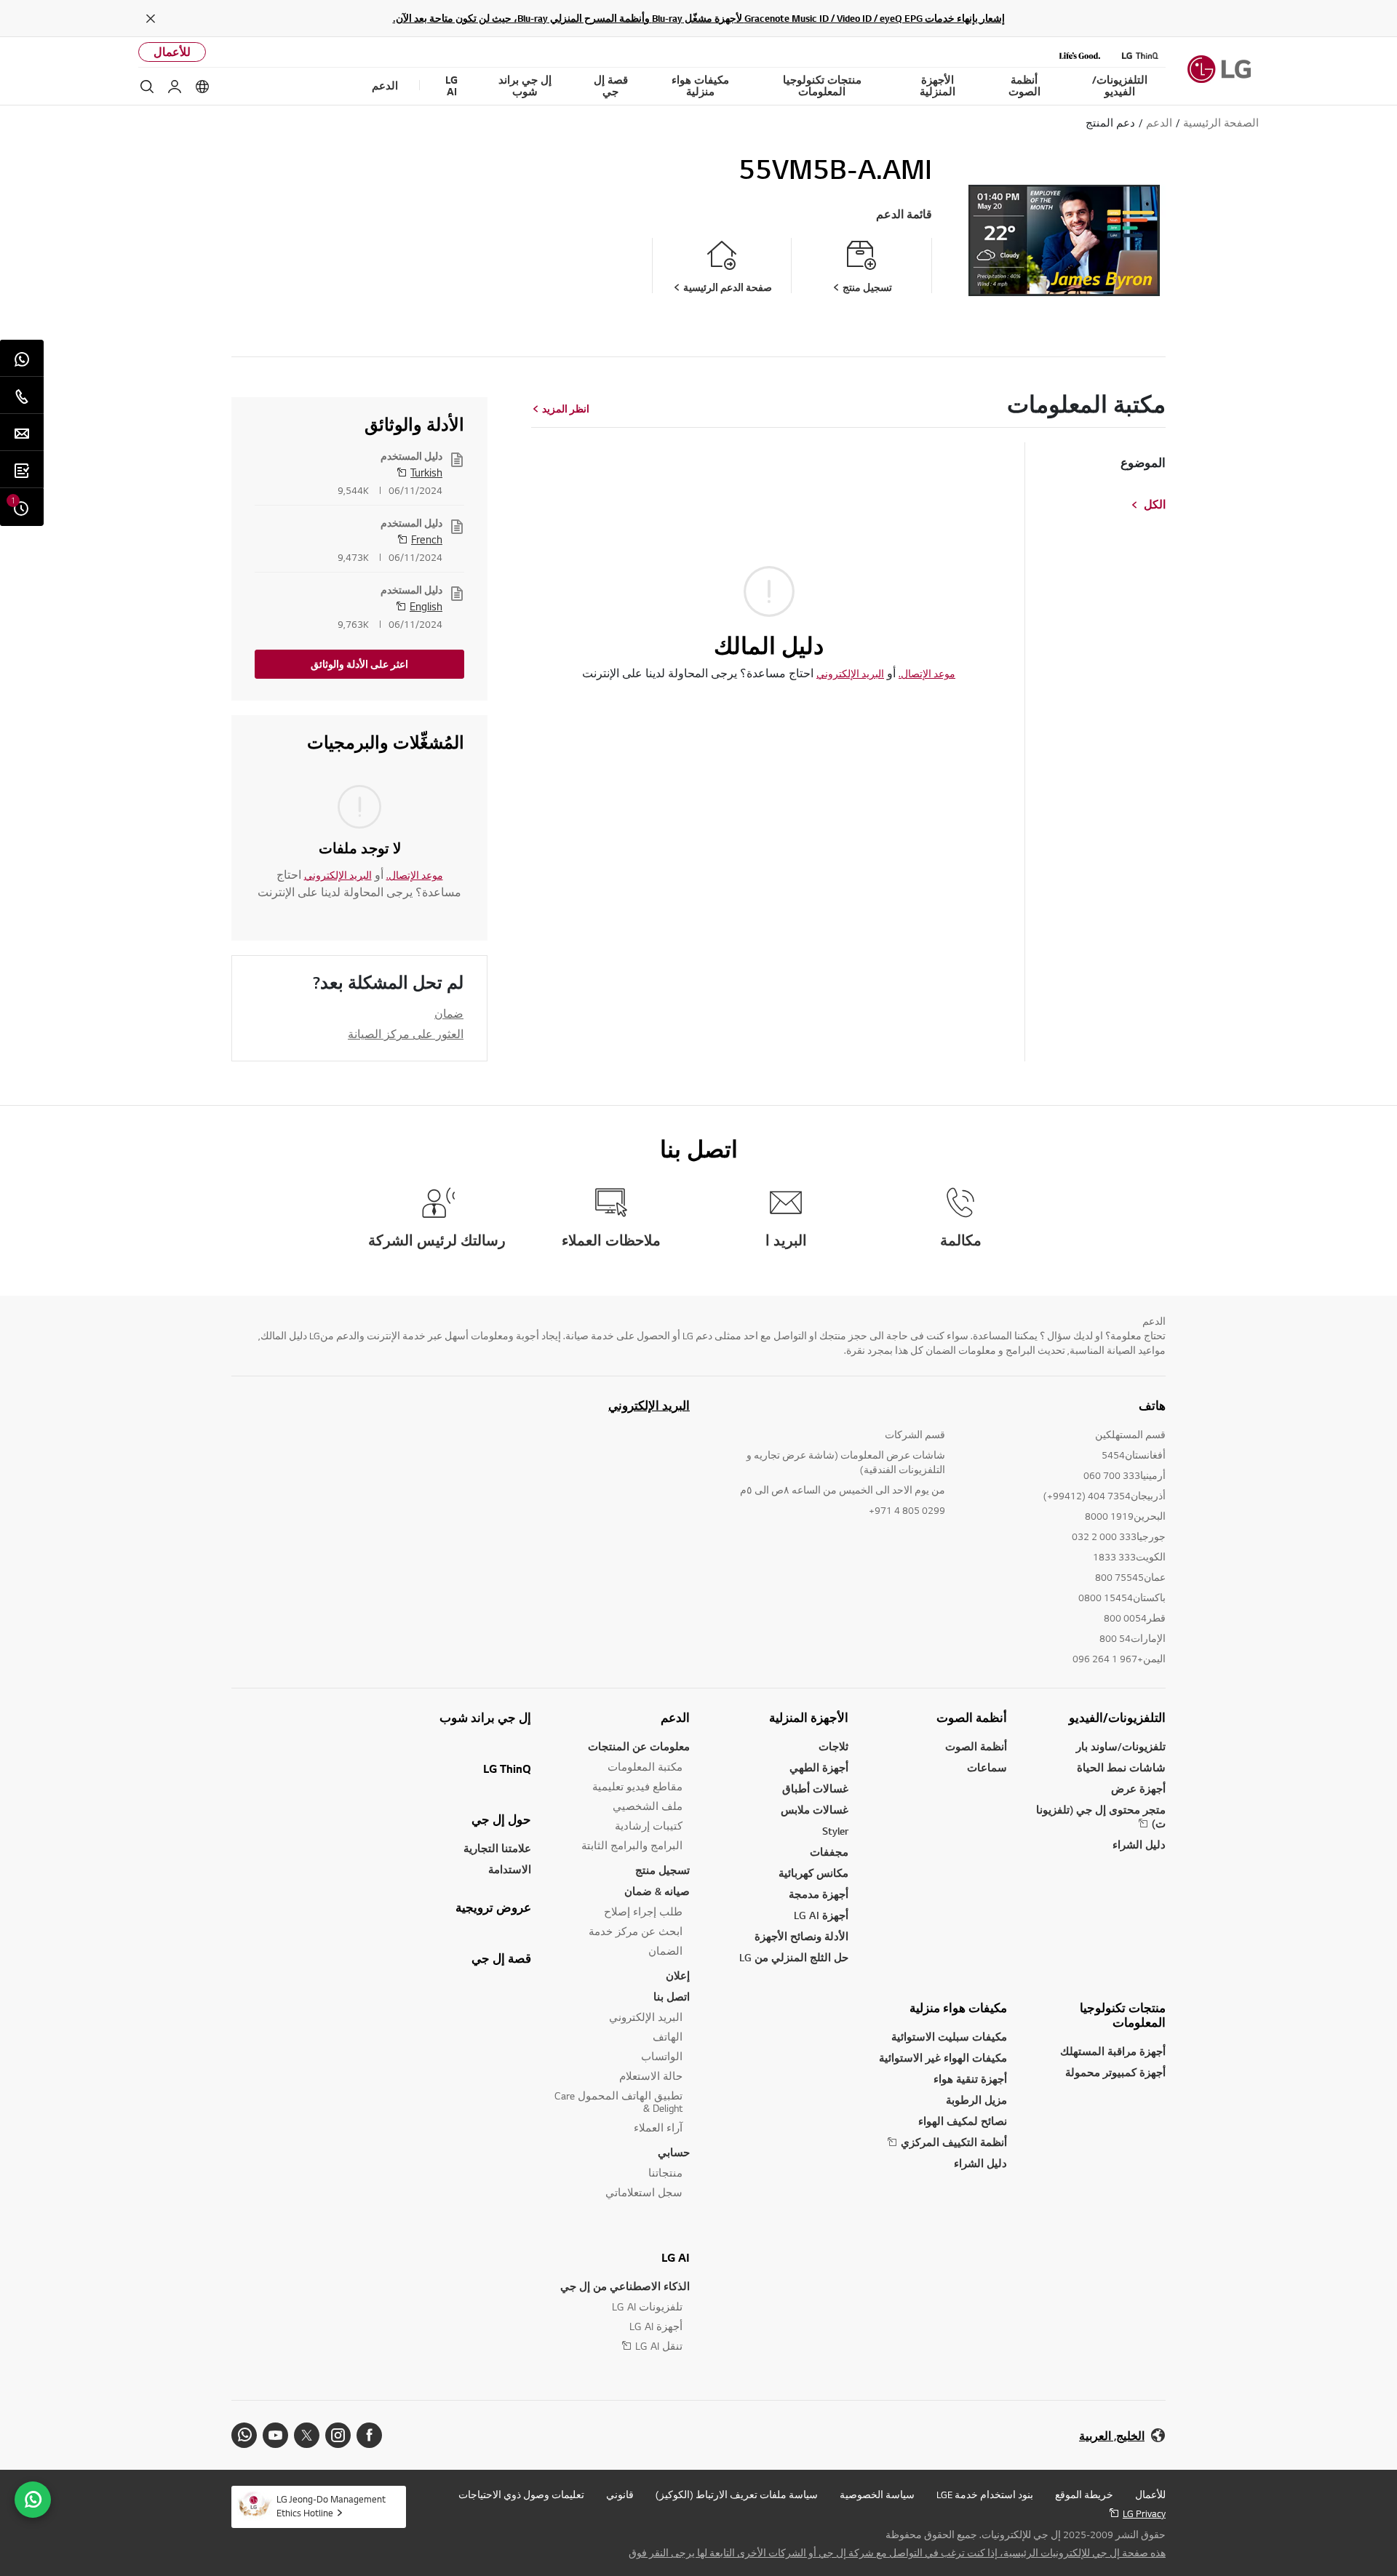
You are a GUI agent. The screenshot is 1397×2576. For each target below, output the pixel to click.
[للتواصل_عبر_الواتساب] (33, 2500)
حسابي (674, 2152)
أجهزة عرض (1138, 1789)
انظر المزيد (566, 409)
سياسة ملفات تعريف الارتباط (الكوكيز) (737, 2495)
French (427, 539)
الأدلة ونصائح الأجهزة (801, 1936)
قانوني (620, 2495)
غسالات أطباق (815, 1789)
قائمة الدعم (904, 214)
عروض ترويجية (493, 1907)
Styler (835, 1831)
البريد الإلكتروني (850, 674)
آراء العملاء (658, 2128)
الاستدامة (510, 1869)
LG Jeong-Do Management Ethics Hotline (331, 2506)
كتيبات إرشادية (649, 1826)
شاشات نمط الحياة (1121, 1767)
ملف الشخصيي (648, 1806)
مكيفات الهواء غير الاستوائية (943, 2058)
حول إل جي (501, 1819)
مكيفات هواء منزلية (958, 2008)
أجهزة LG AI (821, 1915)
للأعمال (172, 52)
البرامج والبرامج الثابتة (632, 1845)
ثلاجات (833, 1746)
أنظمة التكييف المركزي (954, 2142)
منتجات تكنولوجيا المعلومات (1123, 2015)
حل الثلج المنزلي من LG (794, 1957)
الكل (1155, 505)
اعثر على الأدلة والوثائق (359, 664)
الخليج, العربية (1112, 2436)
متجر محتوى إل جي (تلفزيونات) (1101, 1817)
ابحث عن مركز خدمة (636, 1931)
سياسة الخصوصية (877, 2495)
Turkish (426, 472)
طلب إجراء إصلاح (643, 1911)
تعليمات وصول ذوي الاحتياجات (521, 2495)
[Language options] (202, 87)
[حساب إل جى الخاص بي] (175, 87)
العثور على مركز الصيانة (406, 1034)
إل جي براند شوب (485, 1718)
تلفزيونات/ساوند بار (1121, 1746)
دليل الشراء (1139, 1845)
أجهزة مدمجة (819, 1894)
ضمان (449, 1013)
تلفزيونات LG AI (647, 2306)
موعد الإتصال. (927, 674)
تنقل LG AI (659, 2346)
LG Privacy (1144, 2513)
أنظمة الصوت (972, 1718)
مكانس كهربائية (813, 1873)
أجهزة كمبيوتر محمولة (1115, 2072)
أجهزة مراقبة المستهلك (1113, 2051)
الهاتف (668, 2037)
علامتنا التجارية (497, 1848)
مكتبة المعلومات (645, 1767)
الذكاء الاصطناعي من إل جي (625, 2286)
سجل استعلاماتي (644, 2192)
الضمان (665, 1951)
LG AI (676, 2257)
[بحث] (147, 87)
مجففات (829, 1852)
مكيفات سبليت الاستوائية (949, 2037)
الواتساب (662, 2056)
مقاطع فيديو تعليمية (637, 1786)
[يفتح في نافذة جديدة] (369, 2435)
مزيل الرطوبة (976, 2100)
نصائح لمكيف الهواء (963, 2121)
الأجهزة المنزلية (809, 1718)
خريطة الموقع (1084, 2495)
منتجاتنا (665, 2173)
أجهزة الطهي (819, 1767)
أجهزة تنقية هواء (970, 2079)
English (426, 606)
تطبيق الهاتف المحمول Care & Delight (618, 2102)
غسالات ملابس (815, 1810)
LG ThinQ (507, 1768)
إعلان (678, 1975)
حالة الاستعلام (651, 2076)
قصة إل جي (501, 1958)
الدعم (675, 1718)
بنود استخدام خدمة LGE (985, 2495)
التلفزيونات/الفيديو (1117, 1718)
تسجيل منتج (662, 1870)
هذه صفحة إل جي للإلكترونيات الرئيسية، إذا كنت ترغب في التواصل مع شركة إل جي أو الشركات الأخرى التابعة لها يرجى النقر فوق (897, 2553)
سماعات (987, 1767)
